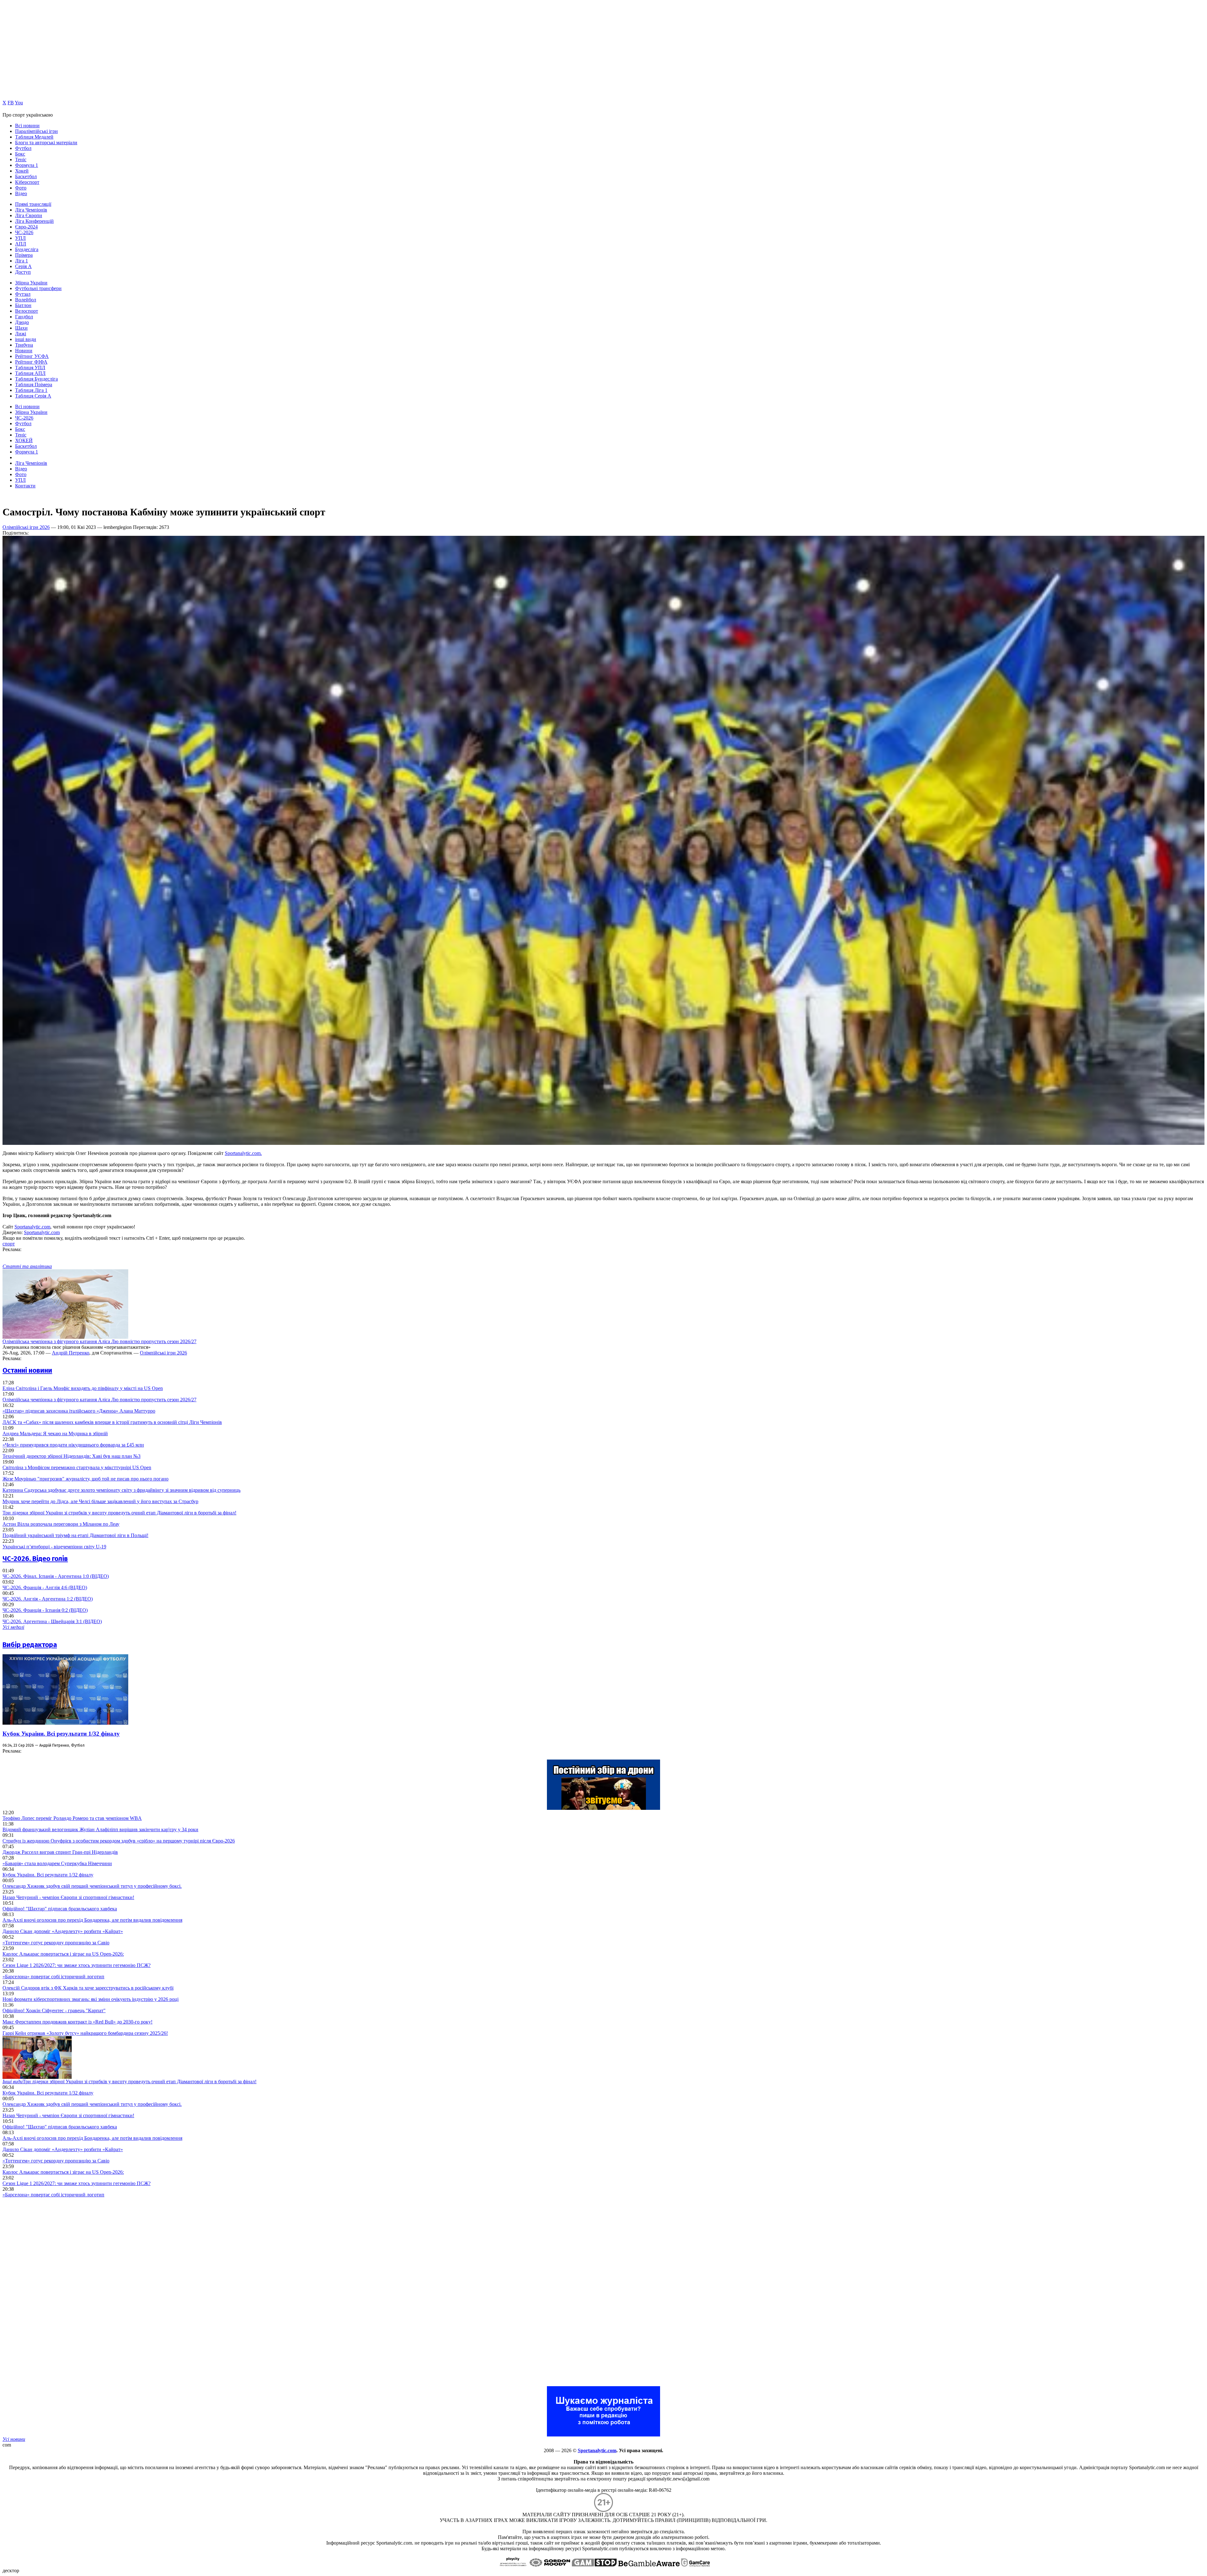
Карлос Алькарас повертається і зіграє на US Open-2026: (63, 1954)
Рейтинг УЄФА (32, 356)
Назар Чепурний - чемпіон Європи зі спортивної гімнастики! (68, 1897)
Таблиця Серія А (33, 396)
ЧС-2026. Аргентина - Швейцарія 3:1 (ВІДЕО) (52, 1621)
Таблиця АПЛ (30, 373)
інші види (26, 339)
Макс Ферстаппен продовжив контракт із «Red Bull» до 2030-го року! (77, 2022)
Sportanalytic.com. (243, 1153)
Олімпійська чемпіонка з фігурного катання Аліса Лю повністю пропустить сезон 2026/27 (99, 1341)
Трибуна (24, 345)
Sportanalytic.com (32, 1227)
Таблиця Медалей (34, 137)
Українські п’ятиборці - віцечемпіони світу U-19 (54, 1547)
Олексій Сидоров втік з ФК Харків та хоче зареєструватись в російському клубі (88, 1988)
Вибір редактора (30, 1645)
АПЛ (21, 244)
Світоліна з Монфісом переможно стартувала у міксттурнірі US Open (77, 1467)
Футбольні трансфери (38, 288)
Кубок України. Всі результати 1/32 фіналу (61, 1734)
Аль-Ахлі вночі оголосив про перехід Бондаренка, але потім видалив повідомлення (92, 1920)
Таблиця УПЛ (30, 368)
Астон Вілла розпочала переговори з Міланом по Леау (61, 1524)
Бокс (20, 154)
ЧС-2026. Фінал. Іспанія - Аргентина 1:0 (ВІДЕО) (56, 1576)
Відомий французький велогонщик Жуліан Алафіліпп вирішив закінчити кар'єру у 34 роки (100, 1829)
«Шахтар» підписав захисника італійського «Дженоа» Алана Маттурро (79, 1411)
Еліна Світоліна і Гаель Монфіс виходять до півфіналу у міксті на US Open (83, 1388)
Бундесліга (27, 249)
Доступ (23, 272)
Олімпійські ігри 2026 (26, 527)
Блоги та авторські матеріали (46, 143)
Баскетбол (26, 176)
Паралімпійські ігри (36, 131)
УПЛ (20, 238)
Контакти (25, 486)
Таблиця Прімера (34, 384)
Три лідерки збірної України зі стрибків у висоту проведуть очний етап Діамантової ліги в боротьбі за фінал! (119, 1513)
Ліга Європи (29, 215)
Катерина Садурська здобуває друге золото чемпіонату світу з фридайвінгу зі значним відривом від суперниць (121, 1490)
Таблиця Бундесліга (36, 379)
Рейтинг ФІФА (31, 362)
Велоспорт (27, 311)
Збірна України (31, 283)
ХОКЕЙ (24, 440)
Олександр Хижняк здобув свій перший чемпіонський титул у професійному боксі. (92, 1886)
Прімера (24, 255)
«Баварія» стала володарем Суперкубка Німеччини (57, 1863)
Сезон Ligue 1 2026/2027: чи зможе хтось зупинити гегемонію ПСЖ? (77, 1965)
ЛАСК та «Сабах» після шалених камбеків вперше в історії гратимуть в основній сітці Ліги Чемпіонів (112, 1422)
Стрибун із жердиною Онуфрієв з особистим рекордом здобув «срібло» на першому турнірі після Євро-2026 (119, 1841)
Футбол (23, 148)
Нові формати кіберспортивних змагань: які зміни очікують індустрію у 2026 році (91, 1999)
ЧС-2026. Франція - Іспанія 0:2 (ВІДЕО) (45, 1610)
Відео (21, 193)
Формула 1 (27, 165)
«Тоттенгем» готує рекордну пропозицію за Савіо (56, 1943)
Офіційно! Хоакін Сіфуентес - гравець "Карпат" (54, 2010)
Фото (21, 188)
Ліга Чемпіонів (31, 210)
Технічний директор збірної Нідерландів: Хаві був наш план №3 (72, 1456)
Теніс (21, 159)
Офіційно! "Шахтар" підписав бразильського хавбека (60, 1909)
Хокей (22, 171)
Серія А (23, 266)
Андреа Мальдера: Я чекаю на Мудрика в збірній (55, 1434)
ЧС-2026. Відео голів (35, 1559)
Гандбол (24, 317)
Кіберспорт (27, 182)
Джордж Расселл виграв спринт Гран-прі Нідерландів (60, 1852)
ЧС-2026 (24, 232)
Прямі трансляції (33, 204)
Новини (24, 351)
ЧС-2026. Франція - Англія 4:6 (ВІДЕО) (45, 1587)
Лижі (21, 334)
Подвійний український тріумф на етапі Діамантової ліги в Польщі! (75, 1535)
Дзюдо (22, 322)
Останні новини (27, 1370)
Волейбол (26, 300)
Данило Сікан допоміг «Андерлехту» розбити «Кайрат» (63, 1931)
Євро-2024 (26, 227)
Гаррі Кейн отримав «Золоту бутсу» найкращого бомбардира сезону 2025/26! (85, 2033)
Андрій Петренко (71, 1353)
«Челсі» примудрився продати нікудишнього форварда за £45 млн (73, 1445)
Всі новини (27, 126)
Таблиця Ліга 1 (31, 390)
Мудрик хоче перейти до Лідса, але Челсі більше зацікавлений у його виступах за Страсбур (100, 1501)
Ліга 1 (22, 261)
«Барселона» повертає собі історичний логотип (53, 1977)
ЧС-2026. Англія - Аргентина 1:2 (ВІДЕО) (48, 1599)
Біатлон (23, 305)
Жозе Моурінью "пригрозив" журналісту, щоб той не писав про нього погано (85, 1479)
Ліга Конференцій (34, 221)
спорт (9, 1244)
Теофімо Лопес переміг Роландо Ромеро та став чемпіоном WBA (72, 1818)
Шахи (21, 328)
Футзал (23, 294)
